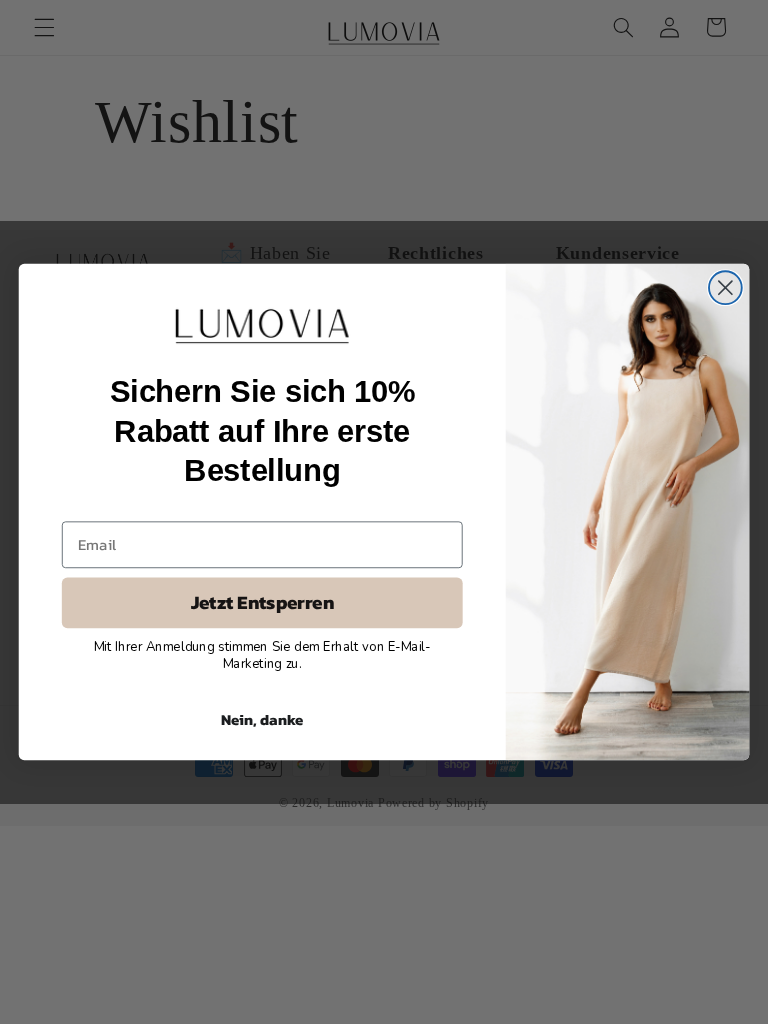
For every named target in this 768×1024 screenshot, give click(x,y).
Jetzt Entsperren (262, 603)
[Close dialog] (725, 287)
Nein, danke (262, 719)
